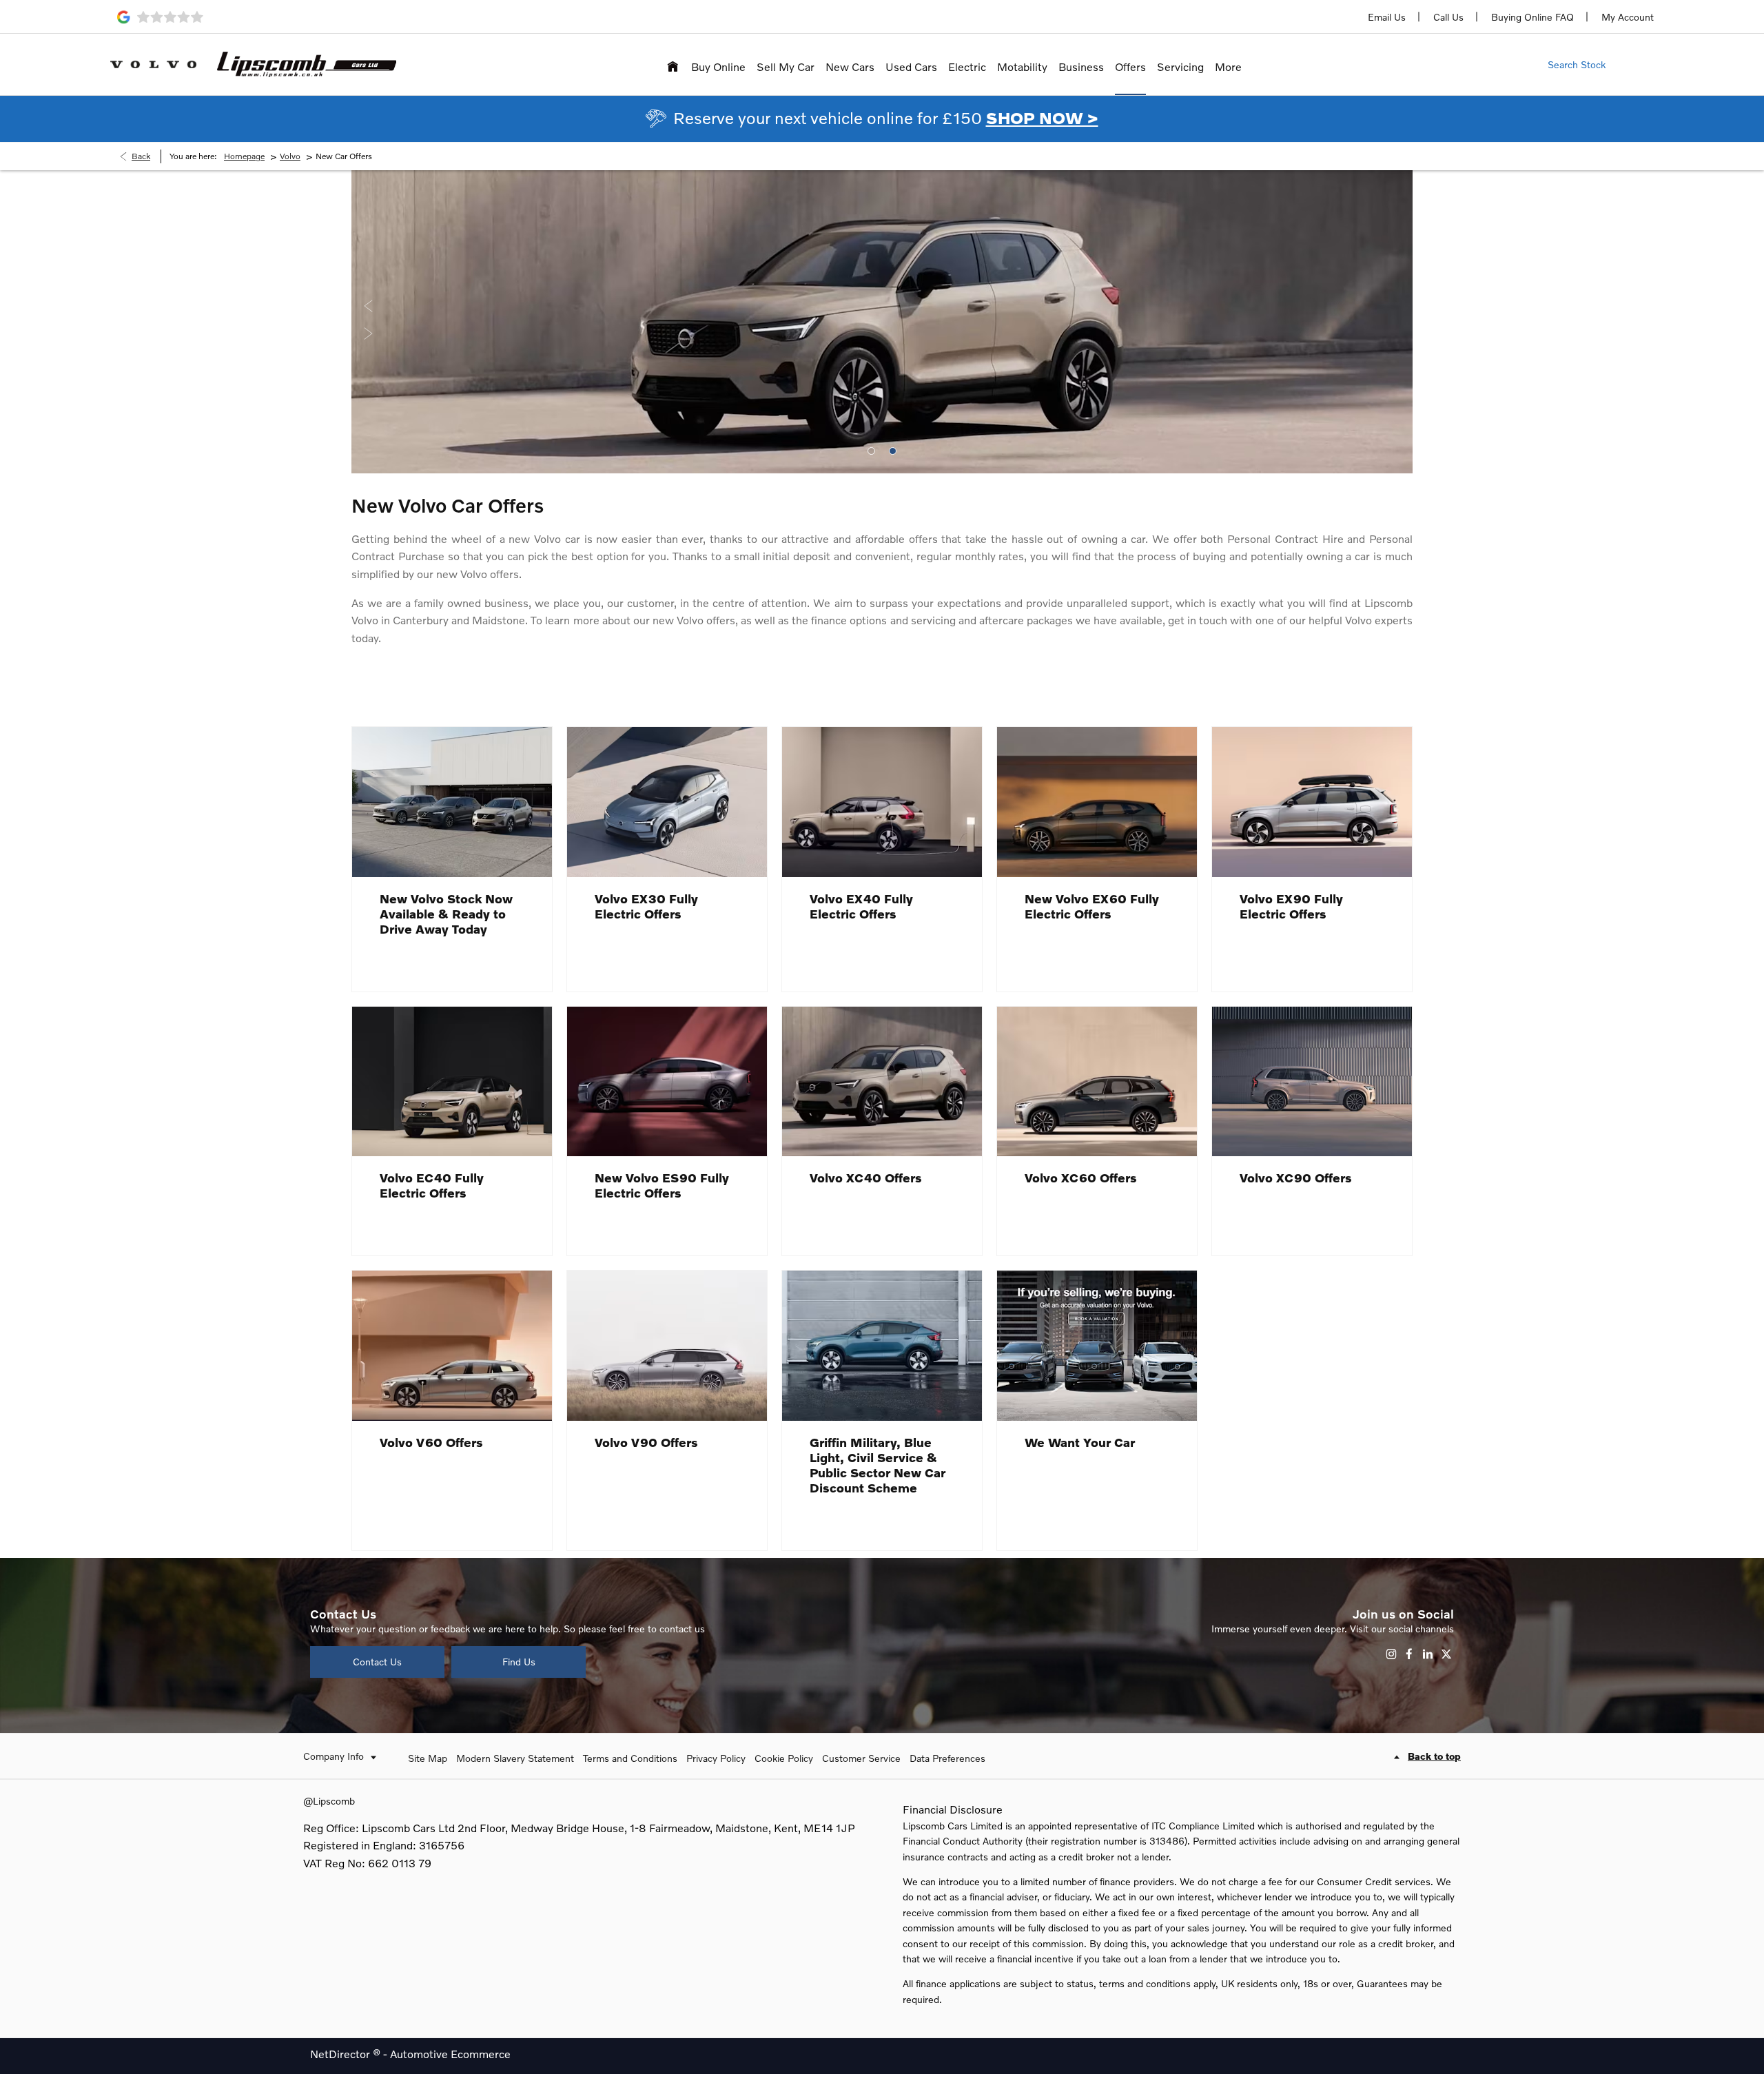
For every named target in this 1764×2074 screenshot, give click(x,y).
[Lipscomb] (307, 64)
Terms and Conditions (630, 1758)
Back (141, 156)
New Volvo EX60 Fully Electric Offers (1092, 906)
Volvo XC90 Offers (1296, 1178)
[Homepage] (153, 64)
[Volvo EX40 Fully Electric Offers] (882, 802)
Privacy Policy (716, 1758)
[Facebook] (1409, 1654)
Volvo (290, 156)
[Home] (673, 64)
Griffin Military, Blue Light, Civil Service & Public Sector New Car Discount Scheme (878, 1465)
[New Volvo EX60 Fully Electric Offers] (1097, 802)
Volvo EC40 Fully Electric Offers (432, 1185)
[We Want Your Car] (1097, 1346)
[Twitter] (1446, 1654)
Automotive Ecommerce (450, 2054)
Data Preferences (947, 1758)
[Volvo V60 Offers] (452, 1346)
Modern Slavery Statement (515, 1758)
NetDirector (341, 2054)
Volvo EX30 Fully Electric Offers (646, 906)
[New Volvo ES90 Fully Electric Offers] (667, 1082)
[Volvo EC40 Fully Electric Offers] (452, 1082)
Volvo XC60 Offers (1081, 1178)
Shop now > (1042, 117)
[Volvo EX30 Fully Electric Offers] (667, 802)
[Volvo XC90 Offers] (1312, 1082)
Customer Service (861, 1758)
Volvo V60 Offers (431, 1442)
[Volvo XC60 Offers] (1097, 1082)
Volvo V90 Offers (646, 1442)
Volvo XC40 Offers (866, 1178)
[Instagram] (1391, 1654)
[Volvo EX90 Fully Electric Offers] (1312, 802)
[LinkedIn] (1428, 1654)
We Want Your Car (1080, 1442)
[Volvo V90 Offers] (667, 1346)
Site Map (428, 1758)
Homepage (244, 156)
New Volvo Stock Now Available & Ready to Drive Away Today (446, 914)
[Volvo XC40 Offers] (882, 1082)
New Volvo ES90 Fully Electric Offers (662, 1185)
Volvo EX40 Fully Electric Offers (861, 906)
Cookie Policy (784, 1758)
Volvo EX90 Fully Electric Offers (1291, 906)
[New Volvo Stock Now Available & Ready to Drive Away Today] (452, 802)
